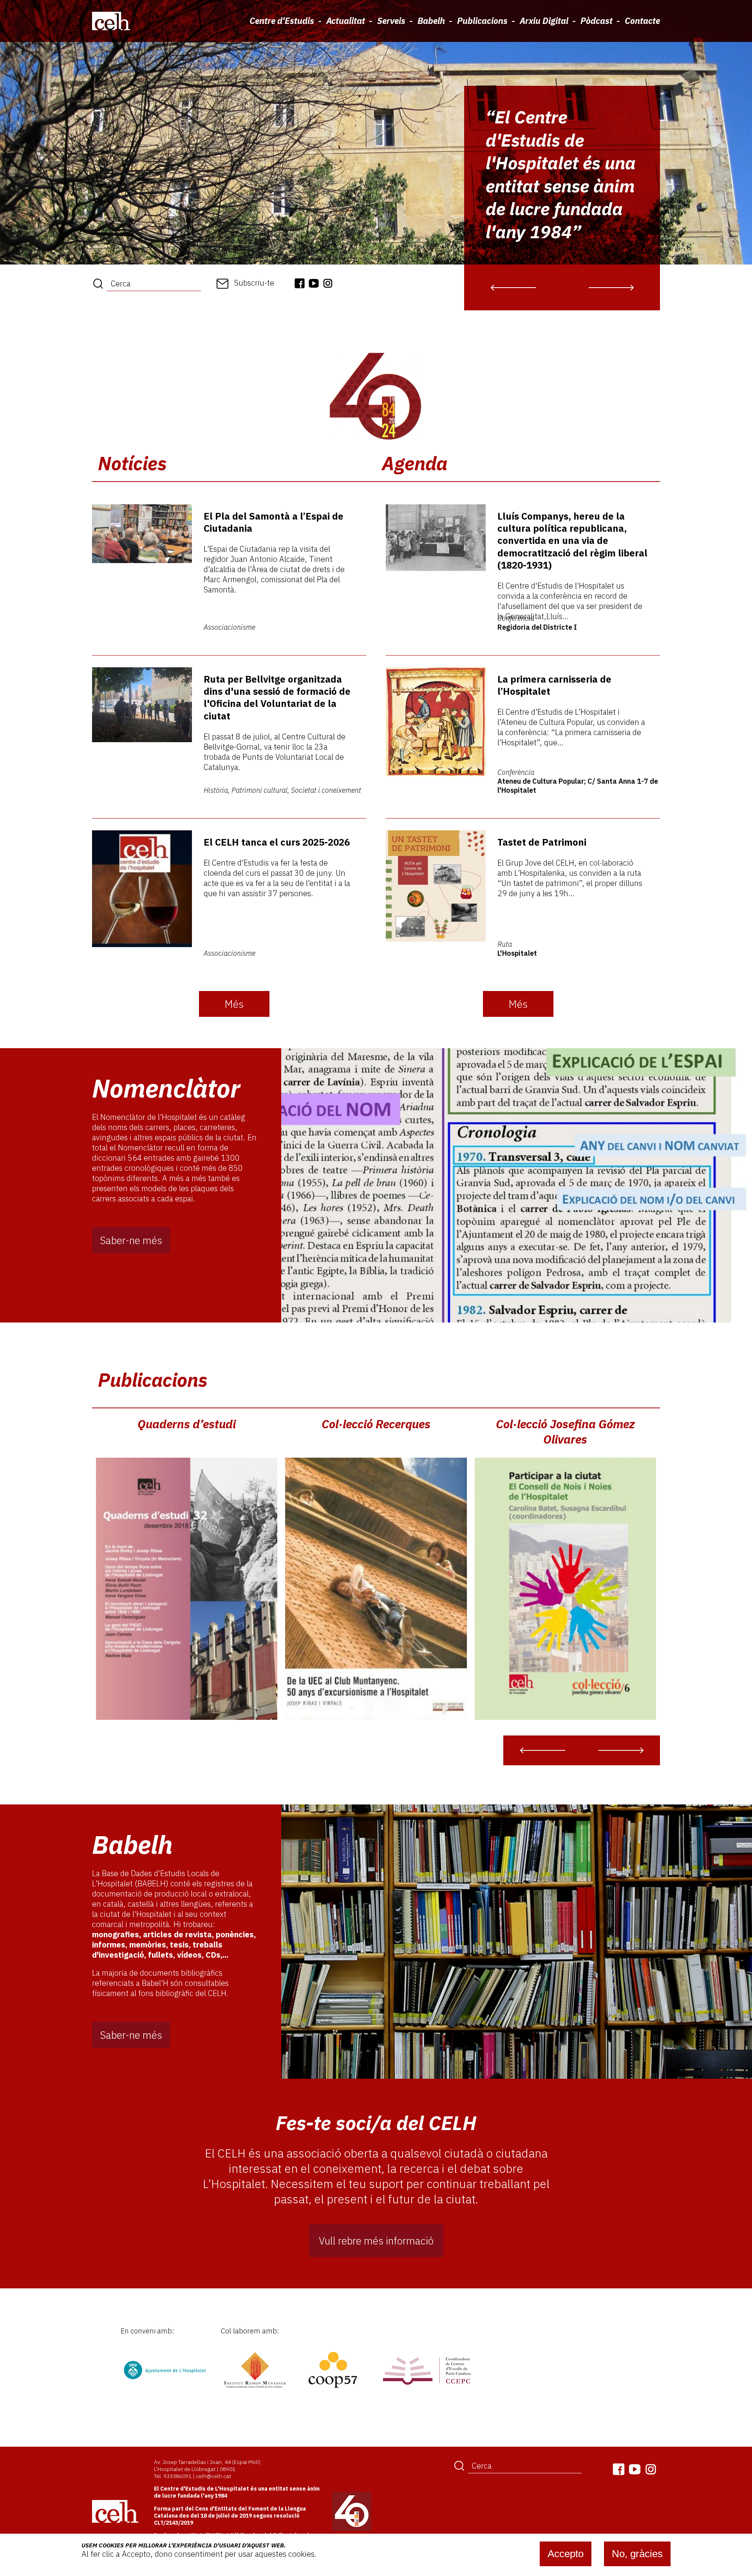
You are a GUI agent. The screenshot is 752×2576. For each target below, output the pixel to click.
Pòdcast (597, 21)
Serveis (391, 21)
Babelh (431, 21)
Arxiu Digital (544, 21)
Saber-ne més (131, 1240)
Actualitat (346, 21)
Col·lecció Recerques (376, 1424)
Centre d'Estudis (282, 21)
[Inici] (111, 21)
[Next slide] (611, 287)
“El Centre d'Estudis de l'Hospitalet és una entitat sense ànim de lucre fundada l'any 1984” (561, 174)
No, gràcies (637, 2554)
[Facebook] (300, 283)
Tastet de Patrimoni (542, 842)
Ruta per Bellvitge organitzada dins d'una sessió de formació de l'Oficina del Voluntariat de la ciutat (277, 697)
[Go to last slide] (513, 287)
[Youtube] (314, 283)
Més (234, 1004)
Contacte (642, 21)
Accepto (566, 2554)
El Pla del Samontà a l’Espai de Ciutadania (274, 522)
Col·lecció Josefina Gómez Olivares (565, 1431)
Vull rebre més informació (376, 2241)
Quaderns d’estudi (187, 1424)
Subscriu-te (254, 283)
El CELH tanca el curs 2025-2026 (277, 842)
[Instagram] (328, 283)
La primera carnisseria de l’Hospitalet (554, 685)
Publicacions (482, 21)
